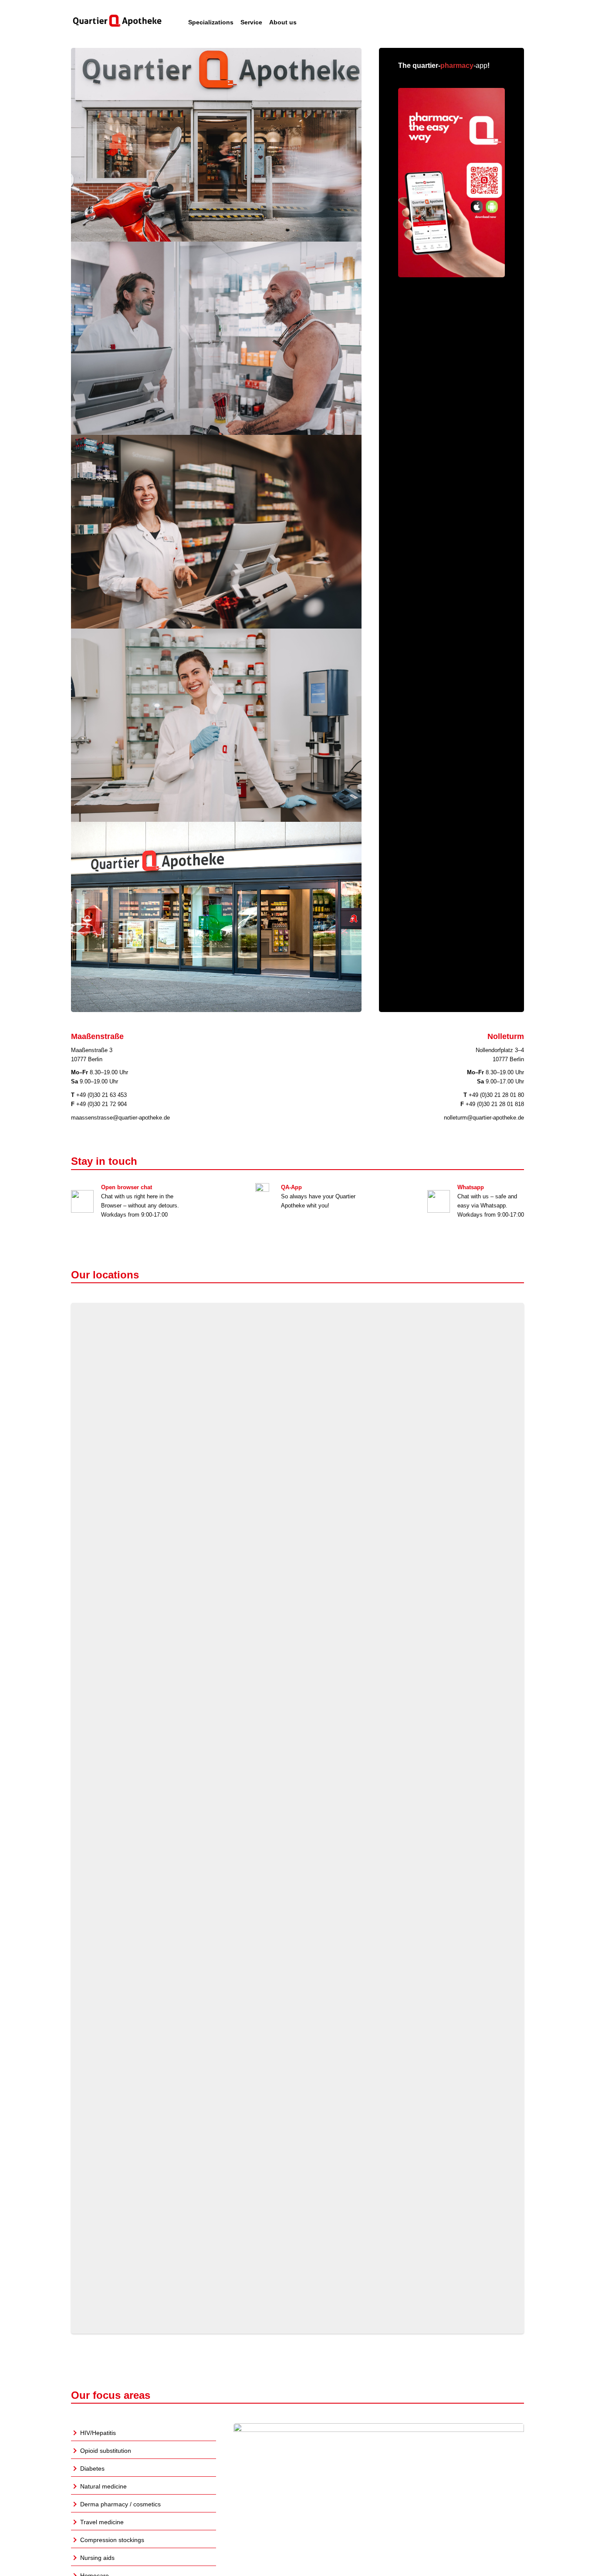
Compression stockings (112, 2540)
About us (283, 22)
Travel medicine (102, 2522)
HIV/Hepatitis (98, 2433)
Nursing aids (97, 2558)
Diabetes (92, 2468)
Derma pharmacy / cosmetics (120, 2504)
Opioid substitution (106, 2451)
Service (251, 22)
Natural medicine (103, 2486)
